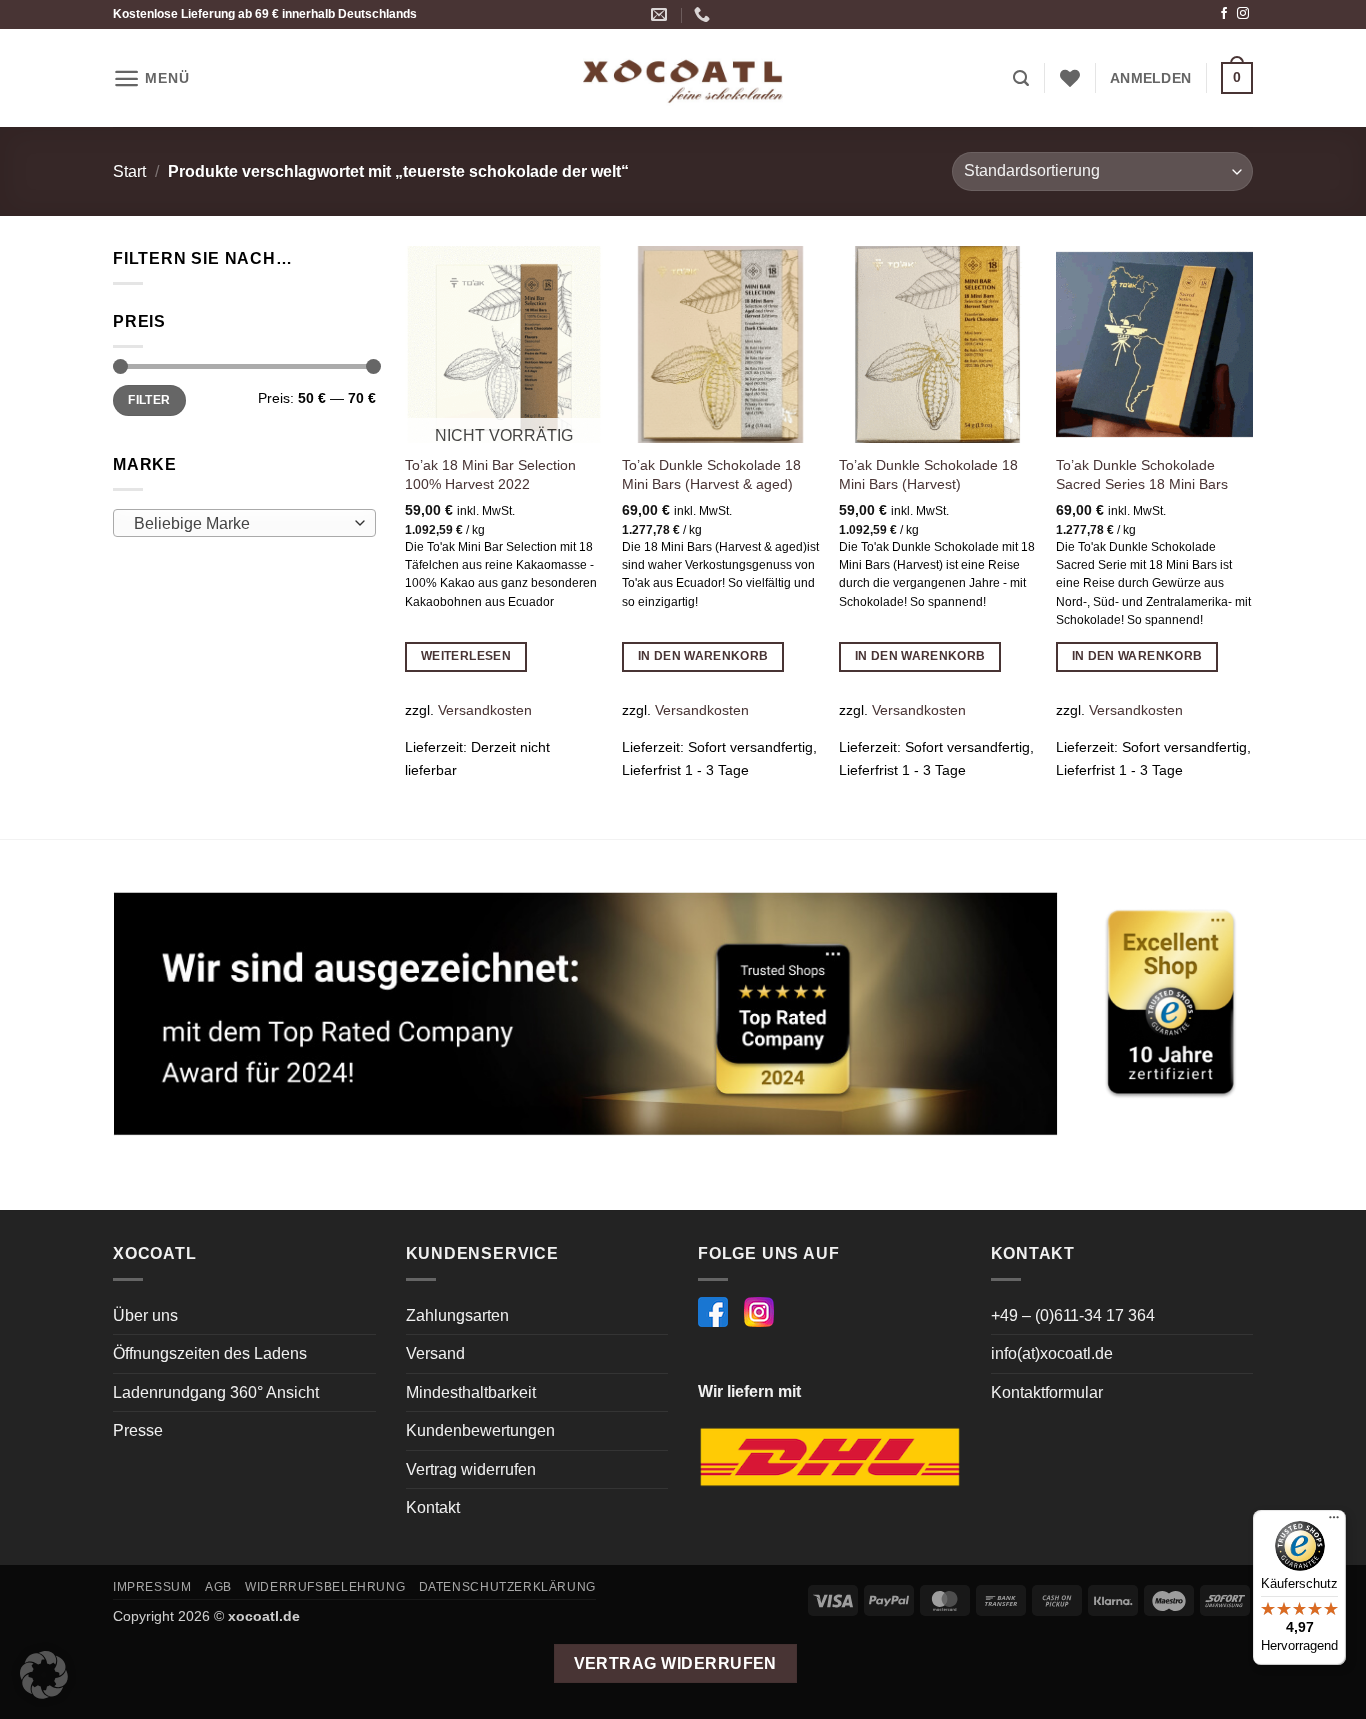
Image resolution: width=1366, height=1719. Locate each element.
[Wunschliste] (1070, 78)
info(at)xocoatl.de (1052, 1353)
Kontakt (433, 1507)
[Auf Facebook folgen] (1224, 14)
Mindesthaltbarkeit (471, 1392)
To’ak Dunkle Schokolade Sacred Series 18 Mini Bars (1142, 474)
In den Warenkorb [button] (703, 656)
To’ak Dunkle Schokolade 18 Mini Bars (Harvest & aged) (711, 474)
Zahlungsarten (457, 1315)
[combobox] (244, 523)
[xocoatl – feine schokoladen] (683, 78)
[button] (151, 78)
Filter (149, 400)
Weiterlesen (466, 656)
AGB (218, 1587)
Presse (138, 1430)
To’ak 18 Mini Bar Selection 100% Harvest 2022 (490, 474)
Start (129, 171)
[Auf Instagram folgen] (1243, 14)
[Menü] (1334, 1522)
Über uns (145, 1315)
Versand (435, 1353)
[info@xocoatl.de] (661, 14)
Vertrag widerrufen (471, 1469)
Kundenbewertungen (480, 1430)
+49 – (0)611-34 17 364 (1073, 1315)
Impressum (152, 1587)
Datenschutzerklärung (507, 1587)
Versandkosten (485, 710)
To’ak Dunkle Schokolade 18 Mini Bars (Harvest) (928, 474)
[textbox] (239, 524)
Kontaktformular (1047, 1392)
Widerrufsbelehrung (325, 1587)
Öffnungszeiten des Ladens (210, 1353)
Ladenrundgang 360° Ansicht (216, 1392)
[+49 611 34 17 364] (704, 14)
